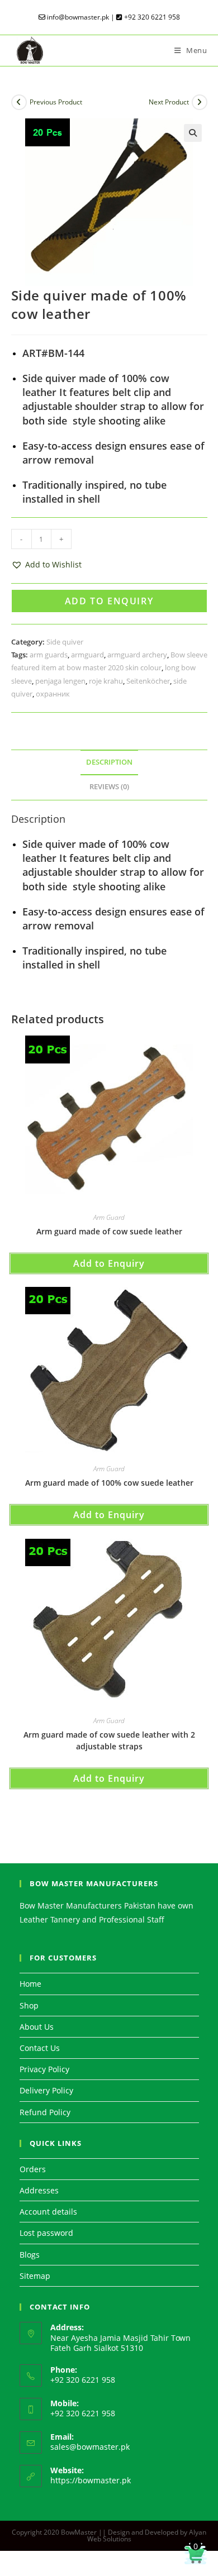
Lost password (46, 2233)
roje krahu (106, 681)
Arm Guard (109, 1217)
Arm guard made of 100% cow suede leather (109, 1483)
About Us (37, 2027)
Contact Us (40, 2048)
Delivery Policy (46, 2090)
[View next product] (200, 102)
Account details (48, 2212)
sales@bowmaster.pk (90, 2447)
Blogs (30, 2255)
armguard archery (137, 655)
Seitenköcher (148, 681)
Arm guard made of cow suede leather (109, 1231)
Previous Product (56, 102)
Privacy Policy (44, 2069)
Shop (29, 2005)
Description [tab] (109, 762)
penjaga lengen (60, 681)
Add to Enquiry (109, 601)
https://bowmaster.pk (91, 2480)
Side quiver (65, 642)
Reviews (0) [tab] (109, 787)
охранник (53, 694)
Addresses (39, 2190)
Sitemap (35, 2276)
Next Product (169, 102)
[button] (193, 133)
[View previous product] (19, 102)
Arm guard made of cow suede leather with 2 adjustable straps (109, 1740)
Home (30, 1984)
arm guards (49, 655)
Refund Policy (45, 2112)
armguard (87, 655)
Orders (33, 2169)
